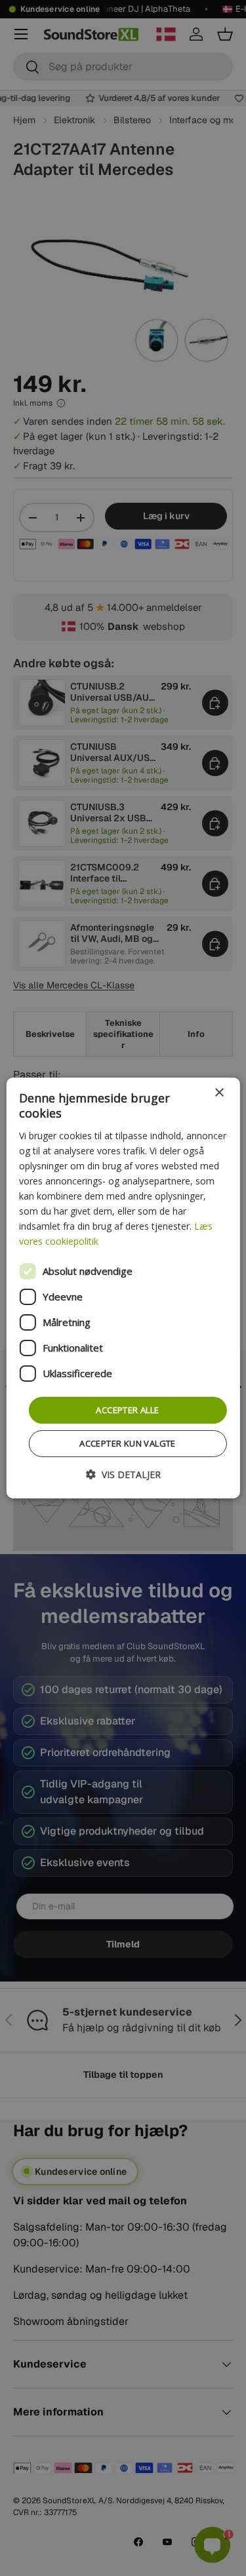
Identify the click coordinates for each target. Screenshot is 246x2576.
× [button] (219, 1093)
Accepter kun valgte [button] (128, 1443)
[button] (123, 1474)
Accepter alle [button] (127, 1409)
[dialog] (123, 1288)
